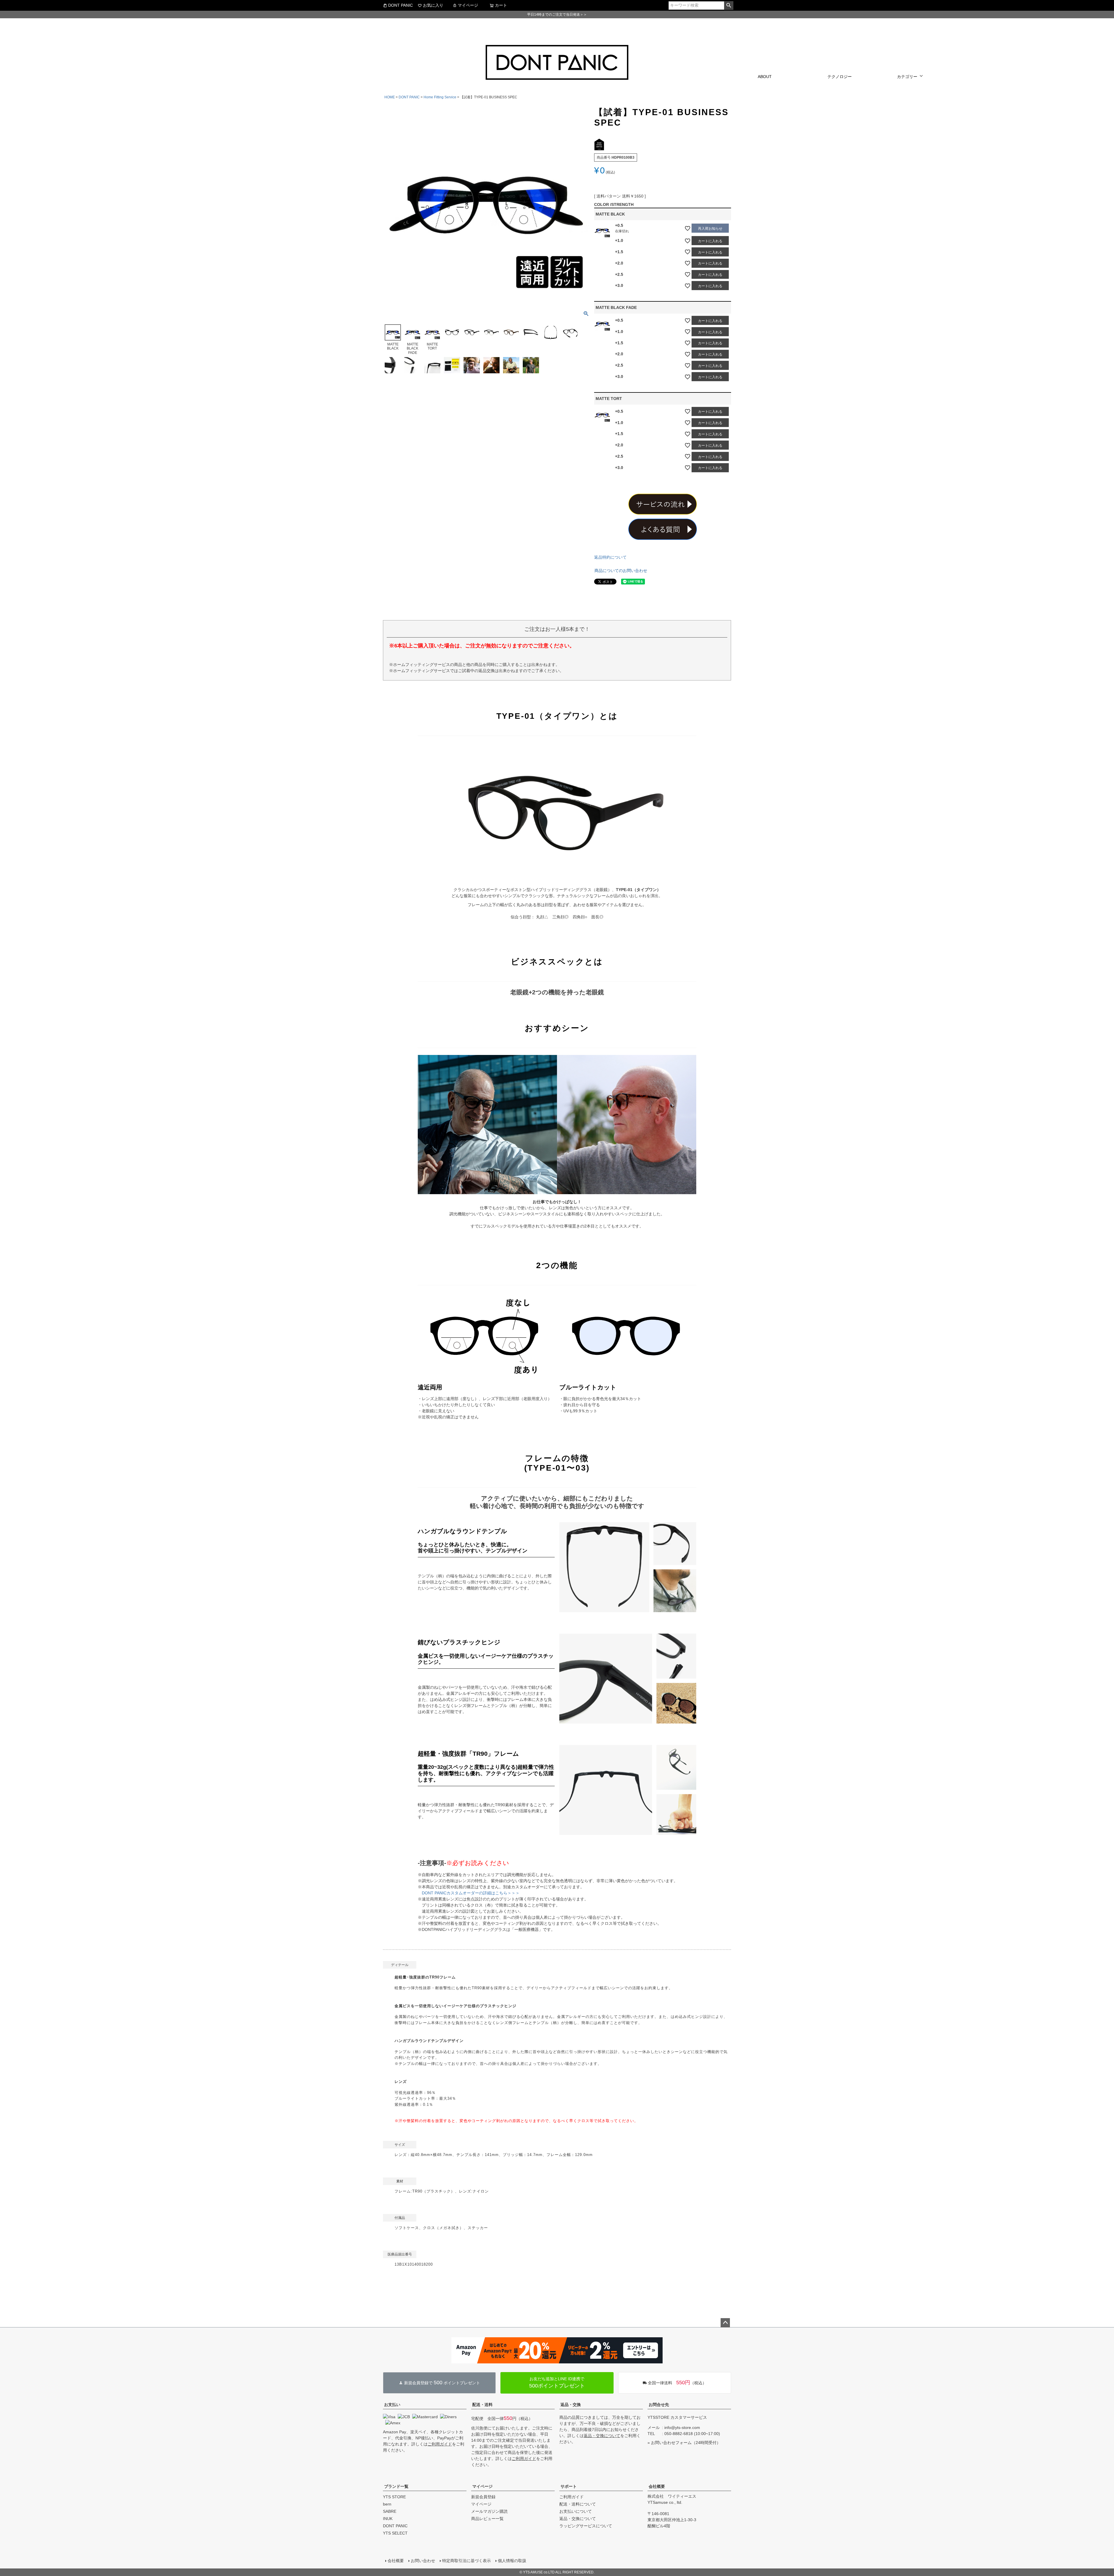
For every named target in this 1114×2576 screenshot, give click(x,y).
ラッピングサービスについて (586, 2526)
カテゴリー (907, 77)
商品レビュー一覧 (487, 2519)
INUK (388, 2519)
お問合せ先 (659, 2405)
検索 (729, 6)
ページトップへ (725, 2323)
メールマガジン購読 (489, 2511)
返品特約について (610, 557)
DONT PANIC (400, 5)
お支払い (392, 2405)
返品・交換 (571, 2405)
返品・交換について (602, 2436)
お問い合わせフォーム (671, 2443)
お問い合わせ (423, 2561)
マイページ (468, 5)
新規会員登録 (483, 2497)
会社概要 (657, 2486)
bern (387, 2504)
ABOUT (765, 77)
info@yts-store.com (682, 2427)
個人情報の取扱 (512, 2561)
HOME (390, 97)
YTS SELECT (395, 2533)
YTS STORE (394, 2497)
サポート (569, 2486)
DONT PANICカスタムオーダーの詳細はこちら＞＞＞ (471, 1893)
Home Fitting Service (440, 97)
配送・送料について (578, 2504)
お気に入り (433, 5)
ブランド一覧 (396, 2486)
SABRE (390, 2511)
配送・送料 (482, 2405)
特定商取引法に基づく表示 (466, 2561)
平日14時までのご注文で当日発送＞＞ (557, 15)
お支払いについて (576, 2511)
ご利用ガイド (440, 2444)
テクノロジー (840, 77)
